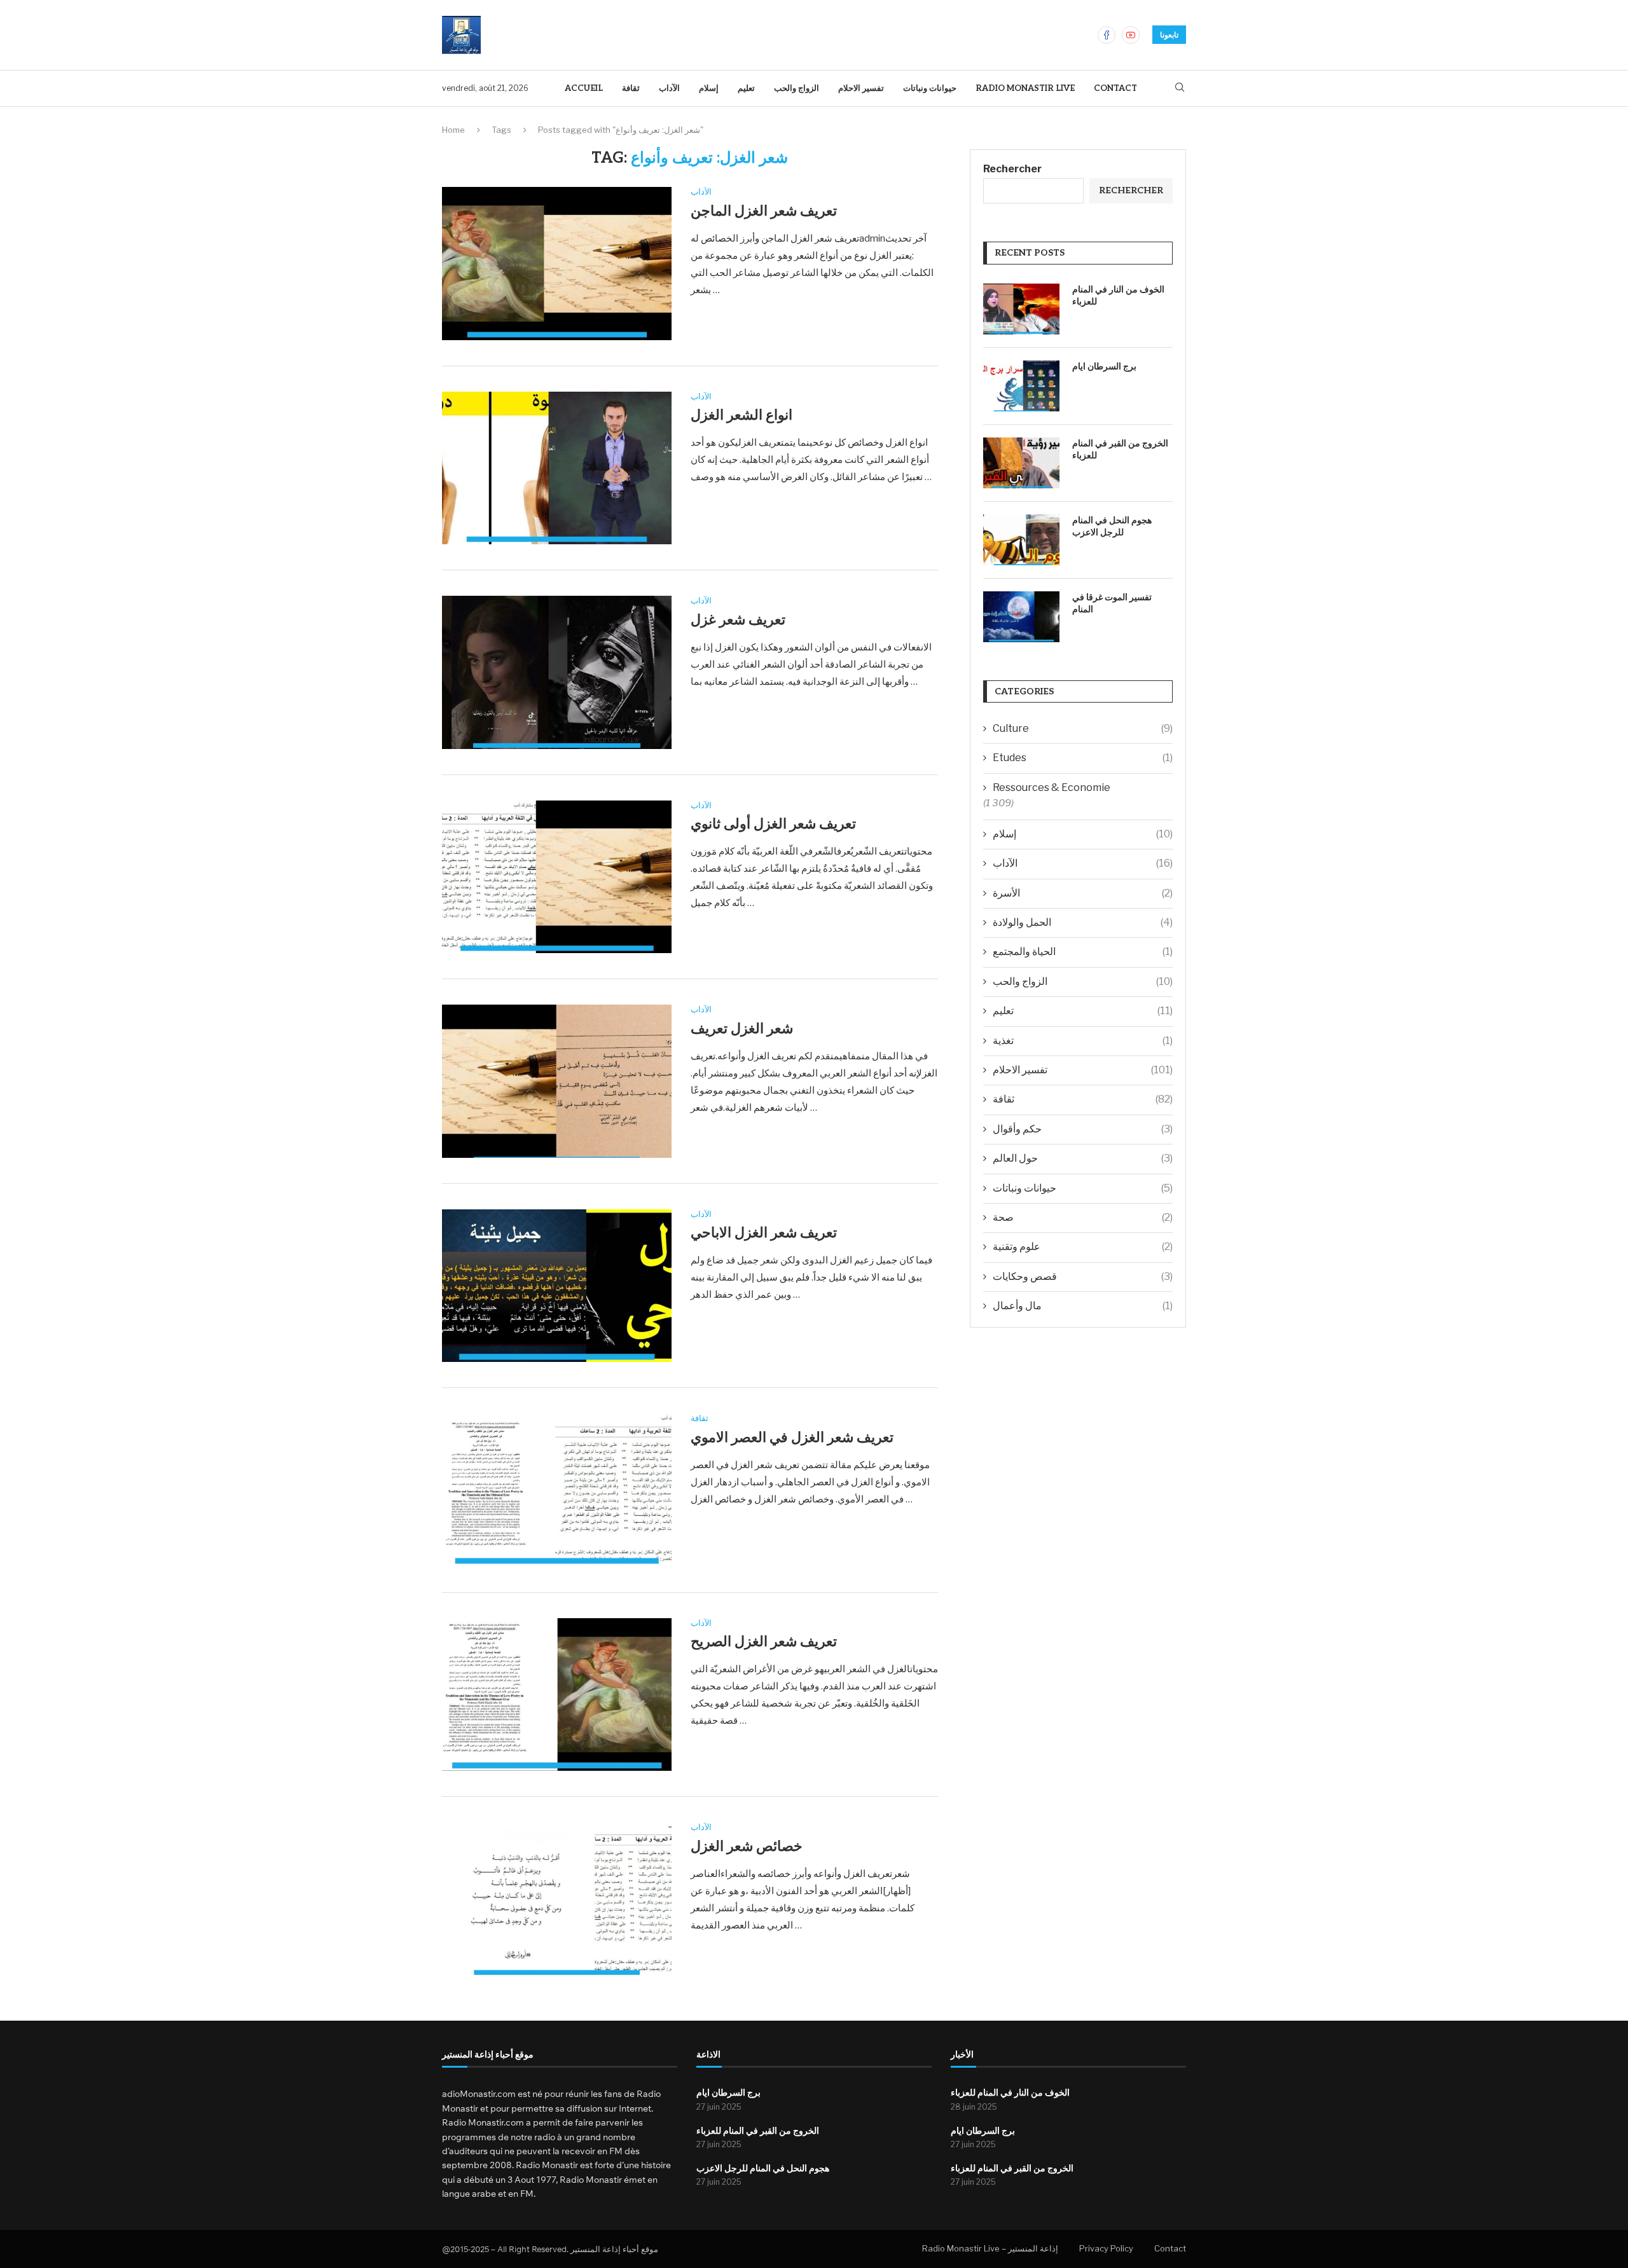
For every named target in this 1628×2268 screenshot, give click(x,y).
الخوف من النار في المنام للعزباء (1118, 296)
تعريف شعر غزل (738, 620)
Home (453, 130)
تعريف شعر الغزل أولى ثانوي (773, 824)
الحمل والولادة (1083, 922)
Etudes (1083, 758)
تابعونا (1169, 35)
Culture (1083, 728)
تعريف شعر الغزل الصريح (764, 1642)
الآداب (669, 88)
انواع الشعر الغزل (742, 415)
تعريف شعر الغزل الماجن (764, 211)
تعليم (746, 88)
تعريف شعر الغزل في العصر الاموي (792, 1438)
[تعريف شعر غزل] (557, 672)
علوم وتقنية (1083, 1247)
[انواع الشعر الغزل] (557, 468)
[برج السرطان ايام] (1021, 386)
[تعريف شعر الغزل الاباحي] (557, 1286)
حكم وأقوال (1083, 1129)
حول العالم (1083, 1158)
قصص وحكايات (1083, 1276)
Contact (1115, 88)
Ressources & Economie (1052, 787)
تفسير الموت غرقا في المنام (1112, 604)
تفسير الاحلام (861, 88)
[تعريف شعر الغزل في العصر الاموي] (557, 1490)
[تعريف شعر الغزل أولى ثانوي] (557, 877)
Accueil (584, 88)
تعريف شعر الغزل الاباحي (764, 1233)
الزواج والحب (797, 88)
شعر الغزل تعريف (742, 1029)
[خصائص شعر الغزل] (557, 1899)
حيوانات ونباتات (930, 88)
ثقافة (631, 88)
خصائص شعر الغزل (747, 1846)
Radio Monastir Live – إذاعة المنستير (990, 2248)
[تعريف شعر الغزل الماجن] (557, 263)
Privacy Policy (1106, 2248)
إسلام (709, 88)
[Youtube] (1131, 35)
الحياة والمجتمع (1083, 952)
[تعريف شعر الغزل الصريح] (557, 1694)
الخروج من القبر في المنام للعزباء (1120, 450)
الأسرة (1083, 893)
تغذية (1083, 1041)
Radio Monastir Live (1025, 88)
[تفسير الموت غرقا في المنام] (1021, 617)
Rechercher (1012, 169)
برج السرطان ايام (1104, 367)
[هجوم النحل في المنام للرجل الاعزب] (1021, 540)
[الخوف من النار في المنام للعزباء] (1021, 309)
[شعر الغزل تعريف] (557, 1081)
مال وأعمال (1083, 1306)
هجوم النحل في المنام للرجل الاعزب (1112, 527)
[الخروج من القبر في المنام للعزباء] (1021, 463)
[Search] (1180, 88)
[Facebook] (1107, 35)
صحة (1083, 1217)
